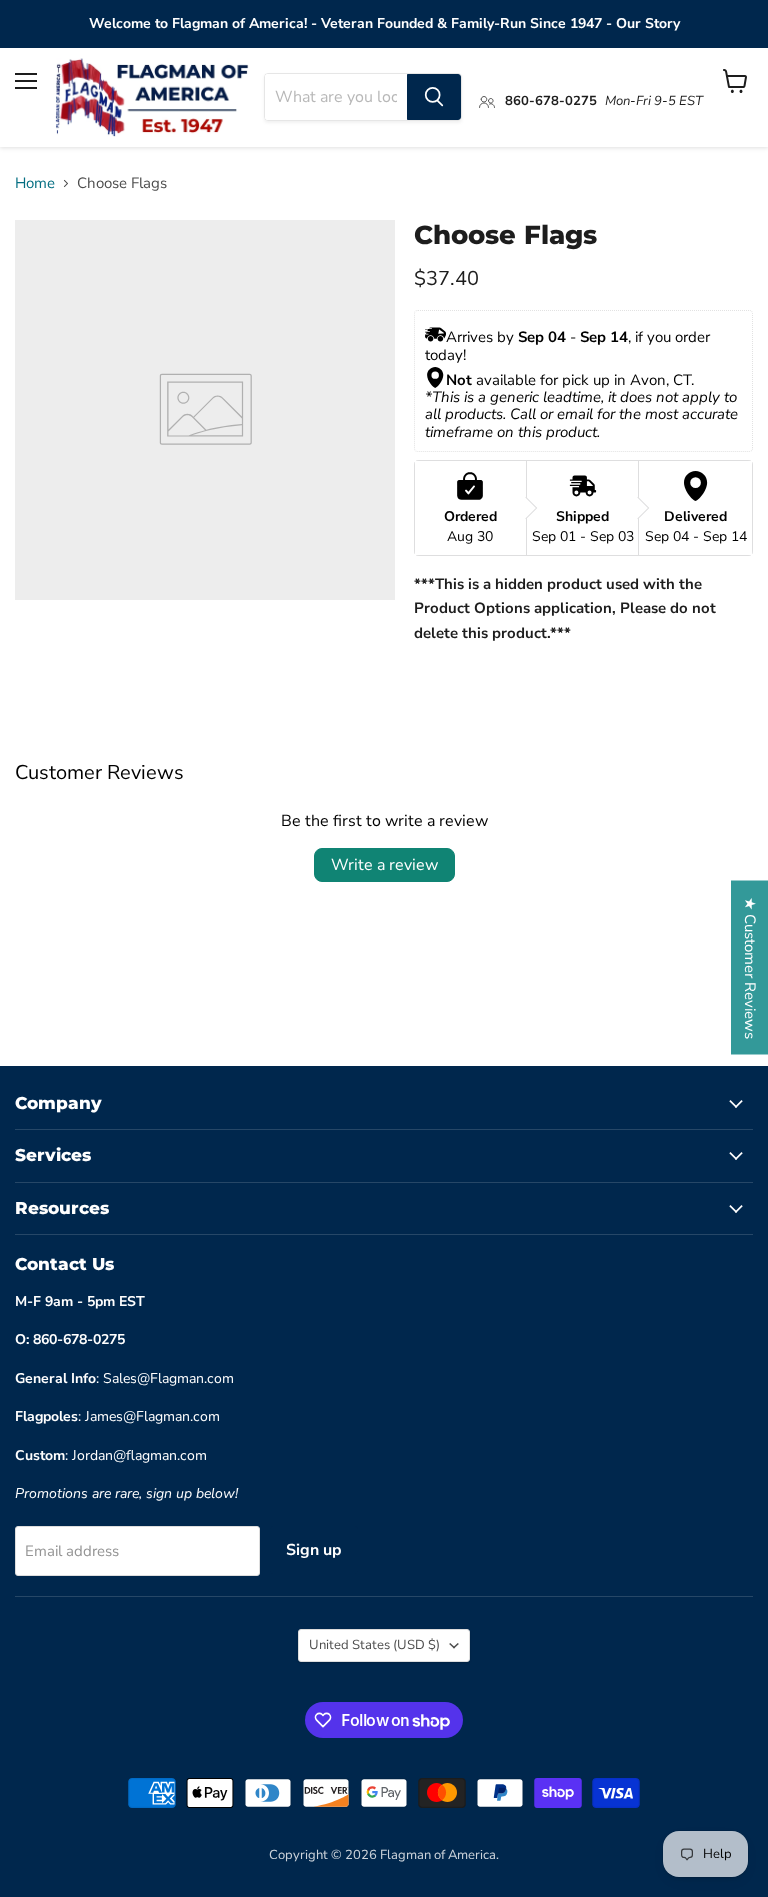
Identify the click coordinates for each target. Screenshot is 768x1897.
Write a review (384, 865)
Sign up (314, 1550)
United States (374, 1645)
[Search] (434, 97)
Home (35, 183)
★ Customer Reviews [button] (750, 967)
